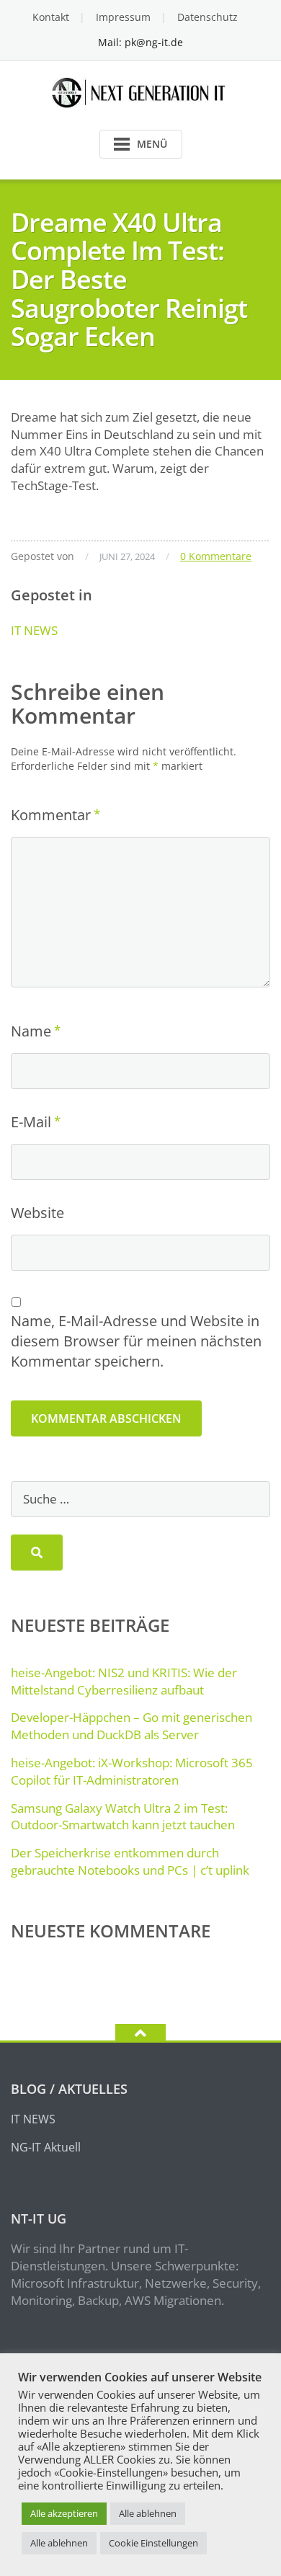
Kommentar (51, 815)
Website (37, 1213)
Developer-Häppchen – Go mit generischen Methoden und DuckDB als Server (131, 1726)
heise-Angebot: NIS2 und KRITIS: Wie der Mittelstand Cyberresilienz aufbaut (124, 1681)
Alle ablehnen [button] (148, 2513)
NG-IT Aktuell (46, 2147)
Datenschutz (208, 17)
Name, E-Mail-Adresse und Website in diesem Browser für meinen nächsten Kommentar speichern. (136, 1341)
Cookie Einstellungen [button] (153, 2543)
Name (31, 1031)
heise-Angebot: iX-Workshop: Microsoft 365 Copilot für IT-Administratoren (132, 1771)
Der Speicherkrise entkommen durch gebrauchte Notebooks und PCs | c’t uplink (130, 1861)
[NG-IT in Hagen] (141, 91)
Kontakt (51, 17)
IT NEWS (34, 630)
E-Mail (31, 1122)
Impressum (123, 17)
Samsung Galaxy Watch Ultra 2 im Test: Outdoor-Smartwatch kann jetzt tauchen (123, 1817)
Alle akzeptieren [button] (64, 2513)
